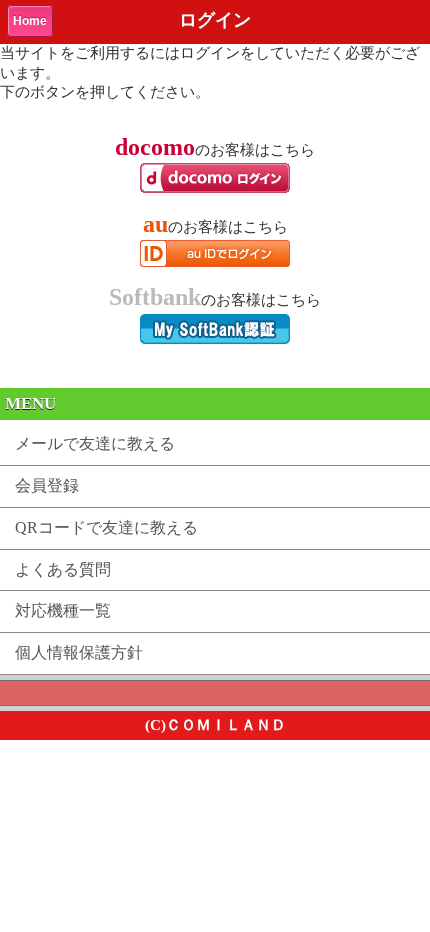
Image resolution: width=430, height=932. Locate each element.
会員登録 (47, 485)
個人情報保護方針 (79, 652)
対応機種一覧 (63, 610)
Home (30, 21)
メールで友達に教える (95, 443)
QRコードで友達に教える (106, 527)
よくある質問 (63, 569)
